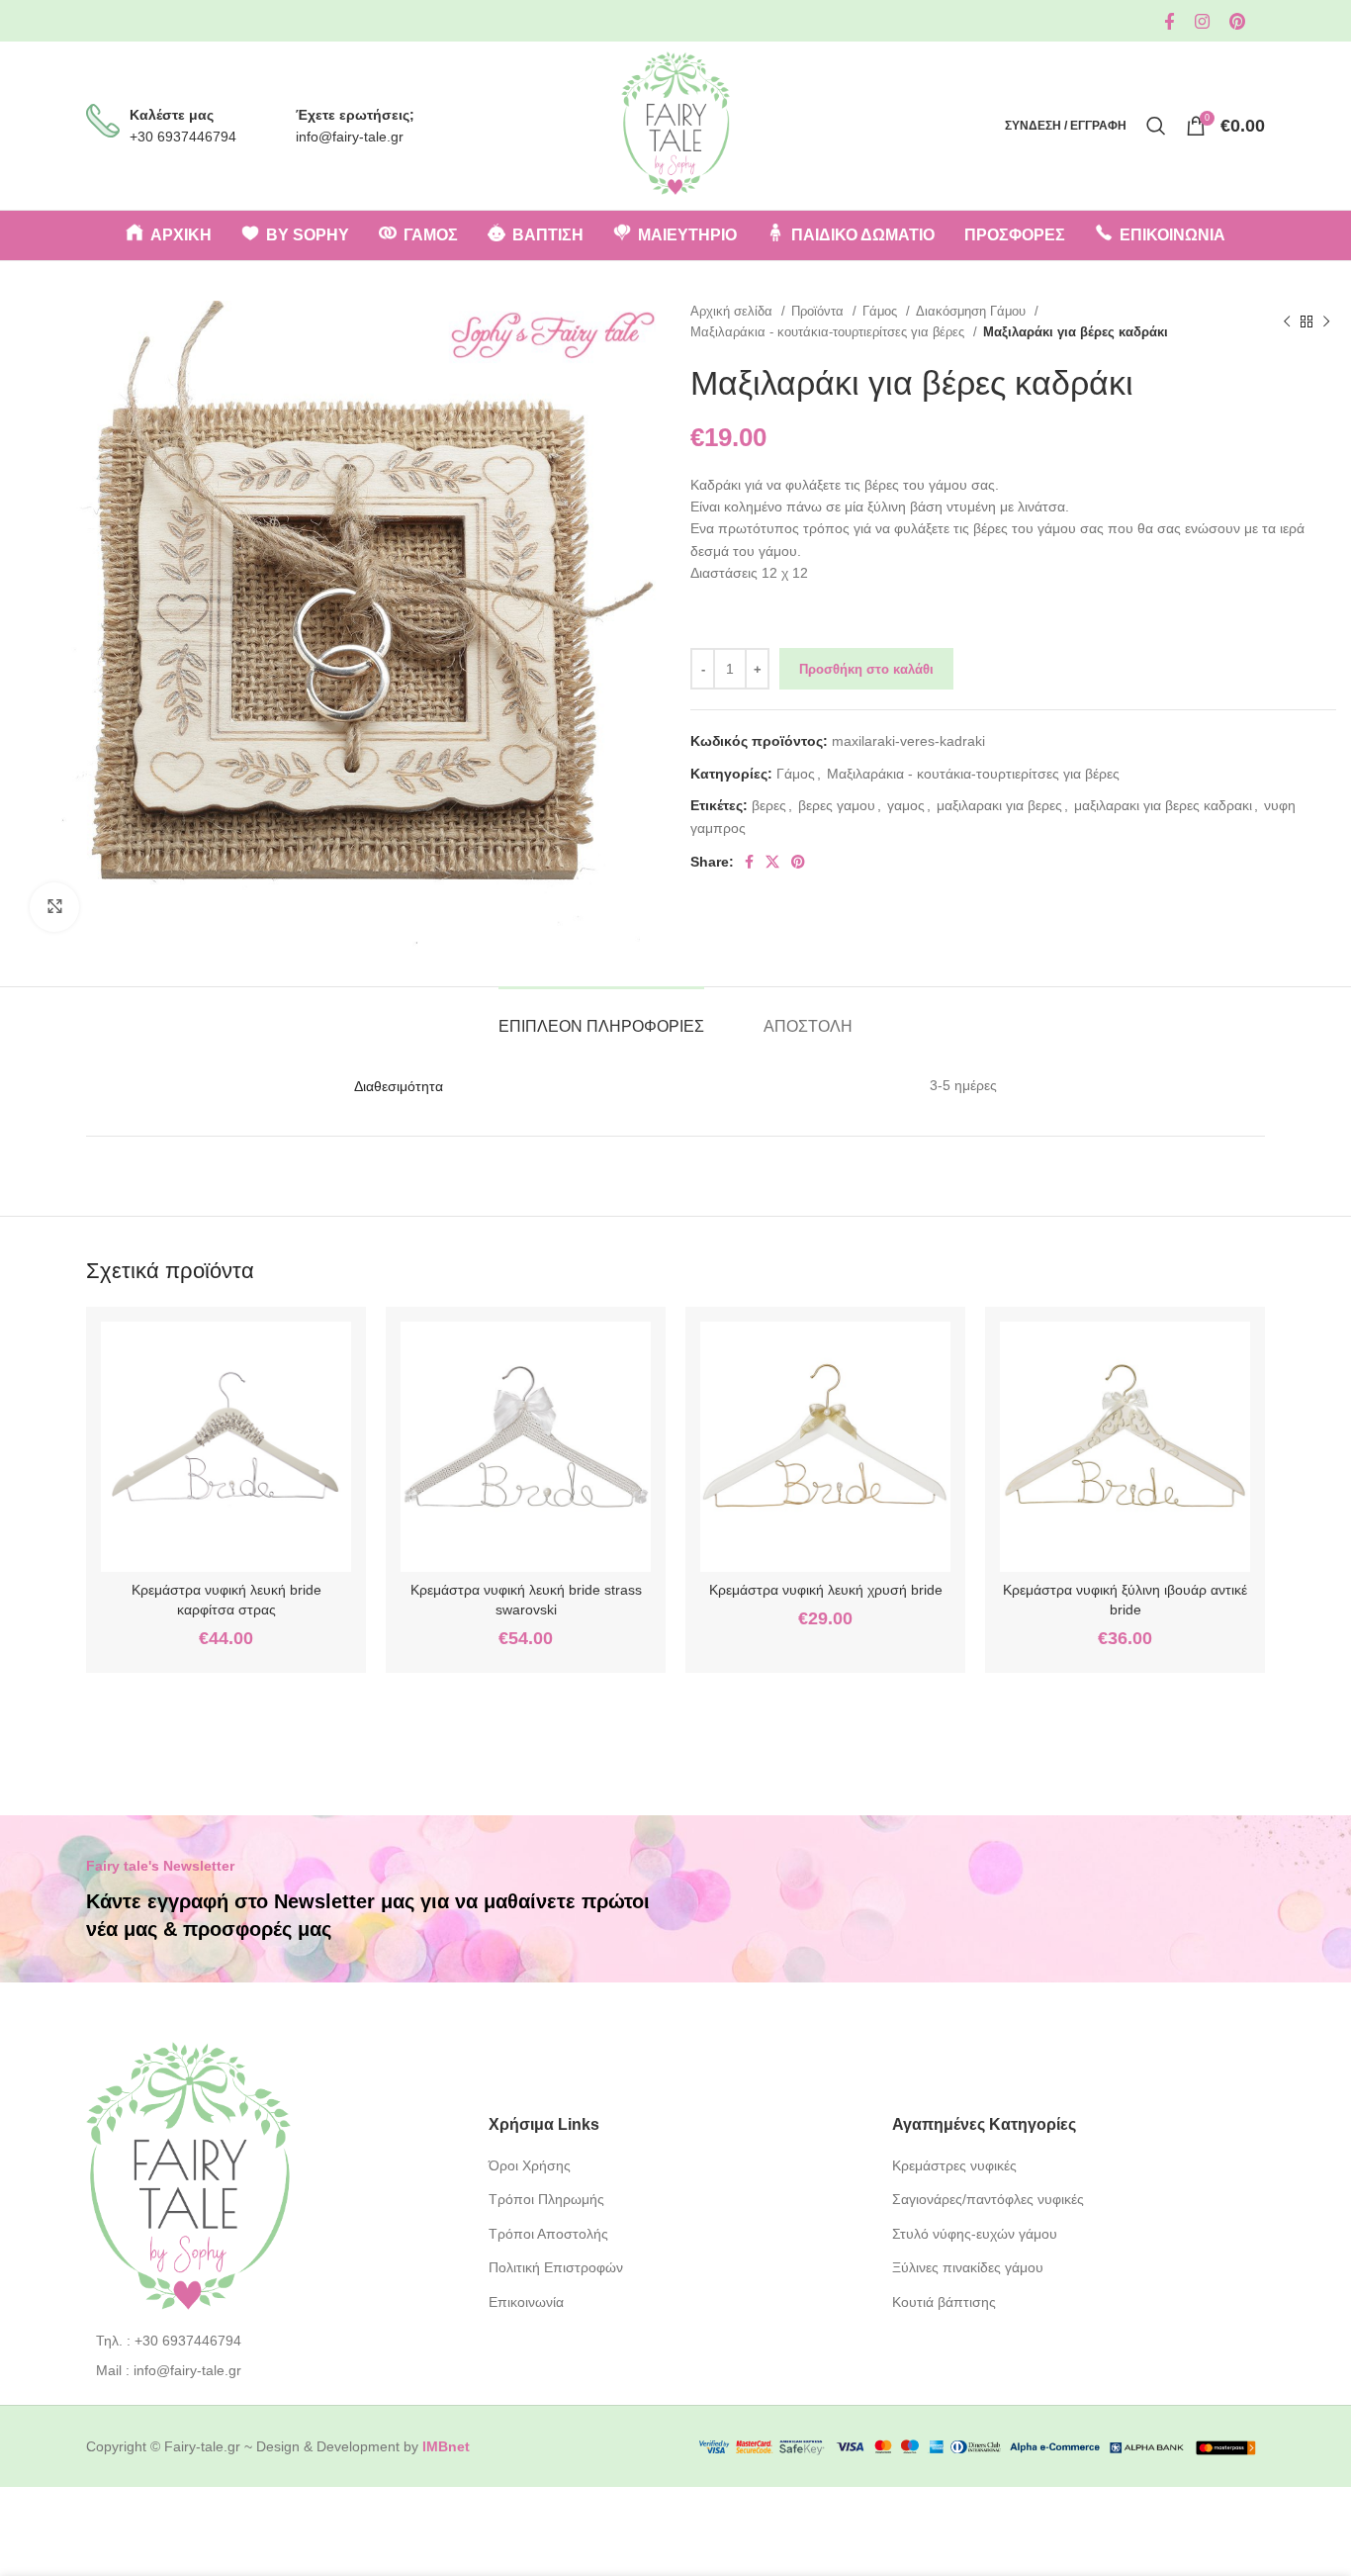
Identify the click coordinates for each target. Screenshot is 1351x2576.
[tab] (601, 1016)
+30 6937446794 (183, 137)
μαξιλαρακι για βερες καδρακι (1163, 805)
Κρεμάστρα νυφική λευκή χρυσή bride (826, 1590)
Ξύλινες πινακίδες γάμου (968, 2267)
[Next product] (1326, 322)
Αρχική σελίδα (733, 311)
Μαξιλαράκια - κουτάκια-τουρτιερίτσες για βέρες (829, 332)
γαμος (906, 805)
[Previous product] (1287, 322)
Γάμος (882, 311)
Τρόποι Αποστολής (548, 2234)
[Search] (1156, 126)
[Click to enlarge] (54, 907)
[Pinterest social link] (1237, 21)
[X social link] (772, 862)
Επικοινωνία (526, 2302)
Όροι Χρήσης (530, 2165)
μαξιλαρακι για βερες (999, 805)
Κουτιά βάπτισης (944, 2302)
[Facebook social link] (1170, 21)
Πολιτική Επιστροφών (556, 2267)
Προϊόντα (819, 311)
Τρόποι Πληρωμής (546, 2199)
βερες (769, 805)
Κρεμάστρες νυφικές (954, 2165)
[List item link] (272, 2341)
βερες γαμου (837, 805)
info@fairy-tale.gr (350, 137)
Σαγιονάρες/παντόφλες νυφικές (988, 2199)
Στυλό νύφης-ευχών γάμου (975, 2234)
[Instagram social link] (1202, 21)
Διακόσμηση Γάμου (973, 311)
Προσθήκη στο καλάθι (866, 669)
